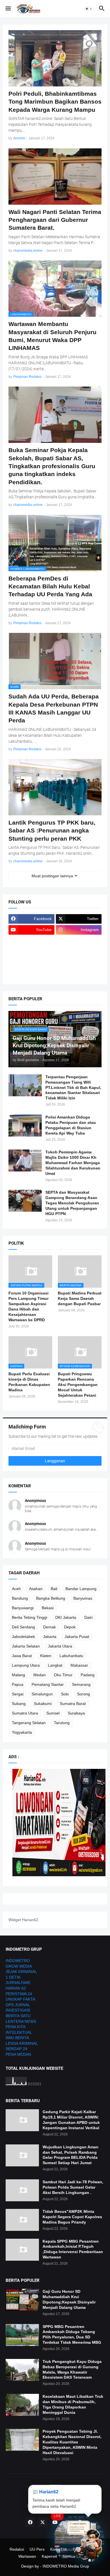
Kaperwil (49, 2556)
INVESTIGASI (18, 2010)
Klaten (46, 1656)
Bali (54, 1589)
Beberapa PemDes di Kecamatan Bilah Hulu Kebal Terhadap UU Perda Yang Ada (50, 586)
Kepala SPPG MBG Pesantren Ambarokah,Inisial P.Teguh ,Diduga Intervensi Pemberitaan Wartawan (73, 2249)
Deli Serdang (23, 1627)
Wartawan (27, 2556)
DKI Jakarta (66, 1617)
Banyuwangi (23, 1608)
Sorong (83, 1694)
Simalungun (42, 1694)
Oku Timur (63, 1675)
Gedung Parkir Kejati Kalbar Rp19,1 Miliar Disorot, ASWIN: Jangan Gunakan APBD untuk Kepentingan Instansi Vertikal (71, 2120)
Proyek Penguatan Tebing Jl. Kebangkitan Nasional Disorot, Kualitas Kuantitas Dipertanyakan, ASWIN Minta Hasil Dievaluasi (72, 2442)
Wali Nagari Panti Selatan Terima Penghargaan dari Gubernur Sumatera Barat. (55, 220)
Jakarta (50, 1637)
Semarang (81, 1684)
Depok (70, 1627)
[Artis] (31, 963)
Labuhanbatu (71, 1656)
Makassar (79, 1665)
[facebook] (30, 2522)
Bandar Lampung (81, 1589)
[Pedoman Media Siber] (79, 941)
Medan (39, 1675)
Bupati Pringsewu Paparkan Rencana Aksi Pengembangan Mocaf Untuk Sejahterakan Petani (78, 1385)
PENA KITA (16, 2027)
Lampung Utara (26, 1665)
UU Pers (37, 2549)
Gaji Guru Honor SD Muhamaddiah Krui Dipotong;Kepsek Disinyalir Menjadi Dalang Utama (69, 2299)
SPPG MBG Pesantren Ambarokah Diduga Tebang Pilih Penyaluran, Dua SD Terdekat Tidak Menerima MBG (72, 2335)
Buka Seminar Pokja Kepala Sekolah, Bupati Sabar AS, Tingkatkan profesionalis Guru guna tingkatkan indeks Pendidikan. (52, 466)
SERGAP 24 (16, 2049)
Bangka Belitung (51, 1598)
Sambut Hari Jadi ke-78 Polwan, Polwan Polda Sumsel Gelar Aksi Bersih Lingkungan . (73, 2187)
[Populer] (79, 963)
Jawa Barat (22, 1656)
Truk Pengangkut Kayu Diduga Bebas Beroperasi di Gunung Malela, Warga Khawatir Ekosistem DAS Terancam (72, 2369)
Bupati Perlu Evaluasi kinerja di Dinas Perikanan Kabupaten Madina (29, 1382)
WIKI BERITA (17, 2038)
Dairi (88, 1617)
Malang (18, 1675)
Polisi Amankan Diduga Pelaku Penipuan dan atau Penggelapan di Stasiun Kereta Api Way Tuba (71, 1125)
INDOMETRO (18, 1961)
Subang (19, 1704)
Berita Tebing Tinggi (29, 1617)
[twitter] (43, 2522)
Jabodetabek (23, 1637)
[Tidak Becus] (22, 2220)
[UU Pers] (31, 941)
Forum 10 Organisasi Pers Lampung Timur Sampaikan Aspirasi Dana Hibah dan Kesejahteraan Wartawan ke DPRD (28, 1306)
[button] (8, 9)
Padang (88, 1675)
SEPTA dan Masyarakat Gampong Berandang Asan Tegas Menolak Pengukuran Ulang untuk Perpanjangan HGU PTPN (72, 1203)
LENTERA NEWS (21, 2021)
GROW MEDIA (19, 1966)
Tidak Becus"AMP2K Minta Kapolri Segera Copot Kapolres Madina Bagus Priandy (72, 2217)
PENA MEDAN (18, 2054)
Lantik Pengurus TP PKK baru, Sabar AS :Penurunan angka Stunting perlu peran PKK (52, 831)
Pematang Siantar (48, 1684)
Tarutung (62, 1723)
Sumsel (53, 1713)
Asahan (36, 1589)
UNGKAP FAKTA (20, 1999)
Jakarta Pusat (77, 1637)
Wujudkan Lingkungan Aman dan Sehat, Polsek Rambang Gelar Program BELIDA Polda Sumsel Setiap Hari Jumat (71, 2155)
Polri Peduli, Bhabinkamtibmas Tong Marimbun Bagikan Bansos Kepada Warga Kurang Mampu (55, 102)
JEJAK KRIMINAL (21, 1972)
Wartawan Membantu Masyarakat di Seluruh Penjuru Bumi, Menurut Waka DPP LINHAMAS (52, 336)
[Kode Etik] (31, 952)
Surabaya (76, 1713)
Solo (65, 1694)
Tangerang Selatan (29, 1723)
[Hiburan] (79, 952)
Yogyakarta (22, 1732)
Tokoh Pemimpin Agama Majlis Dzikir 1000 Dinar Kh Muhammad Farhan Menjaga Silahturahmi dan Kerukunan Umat (73, 1163)
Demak (49, 1627)
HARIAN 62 (16, 1988)
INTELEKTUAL (19, 2032)
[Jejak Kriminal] (31, 974)
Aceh (16, 1589)
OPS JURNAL (18, 2005)
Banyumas (83, 1598)
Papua (18, 1684)
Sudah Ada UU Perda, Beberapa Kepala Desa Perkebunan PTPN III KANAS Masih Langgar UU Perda (54, 708)
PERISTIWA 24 (19, 1994)
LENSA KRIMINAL (22, 2043)
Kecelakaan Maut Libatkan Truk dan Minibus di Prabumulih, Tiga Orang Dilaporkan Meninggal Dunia (73, 2404)
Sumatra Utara (25, 1713)
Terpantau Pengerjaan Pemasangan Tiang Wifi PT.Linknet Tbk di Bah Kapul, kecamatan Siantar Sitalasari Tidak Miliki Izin (73, 1088)
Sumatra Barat (73, 1704)
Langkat (55, 1665)
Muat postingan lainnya (52, 876)
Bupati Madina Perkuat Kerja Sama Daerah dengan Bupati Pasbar (80, 1298)
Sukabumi (43, 1704)
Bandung (20, 1598)
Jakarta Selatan (26, 1646)
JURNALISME (18, 1983)
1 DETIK (13, 1977)
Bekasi (48, 1608)
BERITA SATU (18, 2016)
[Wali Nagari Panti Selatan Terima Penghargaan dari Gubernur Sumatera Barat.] (55, 177)
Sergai (18, 1694)
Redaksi (17, 2549)
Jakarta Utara (60, 1646)
